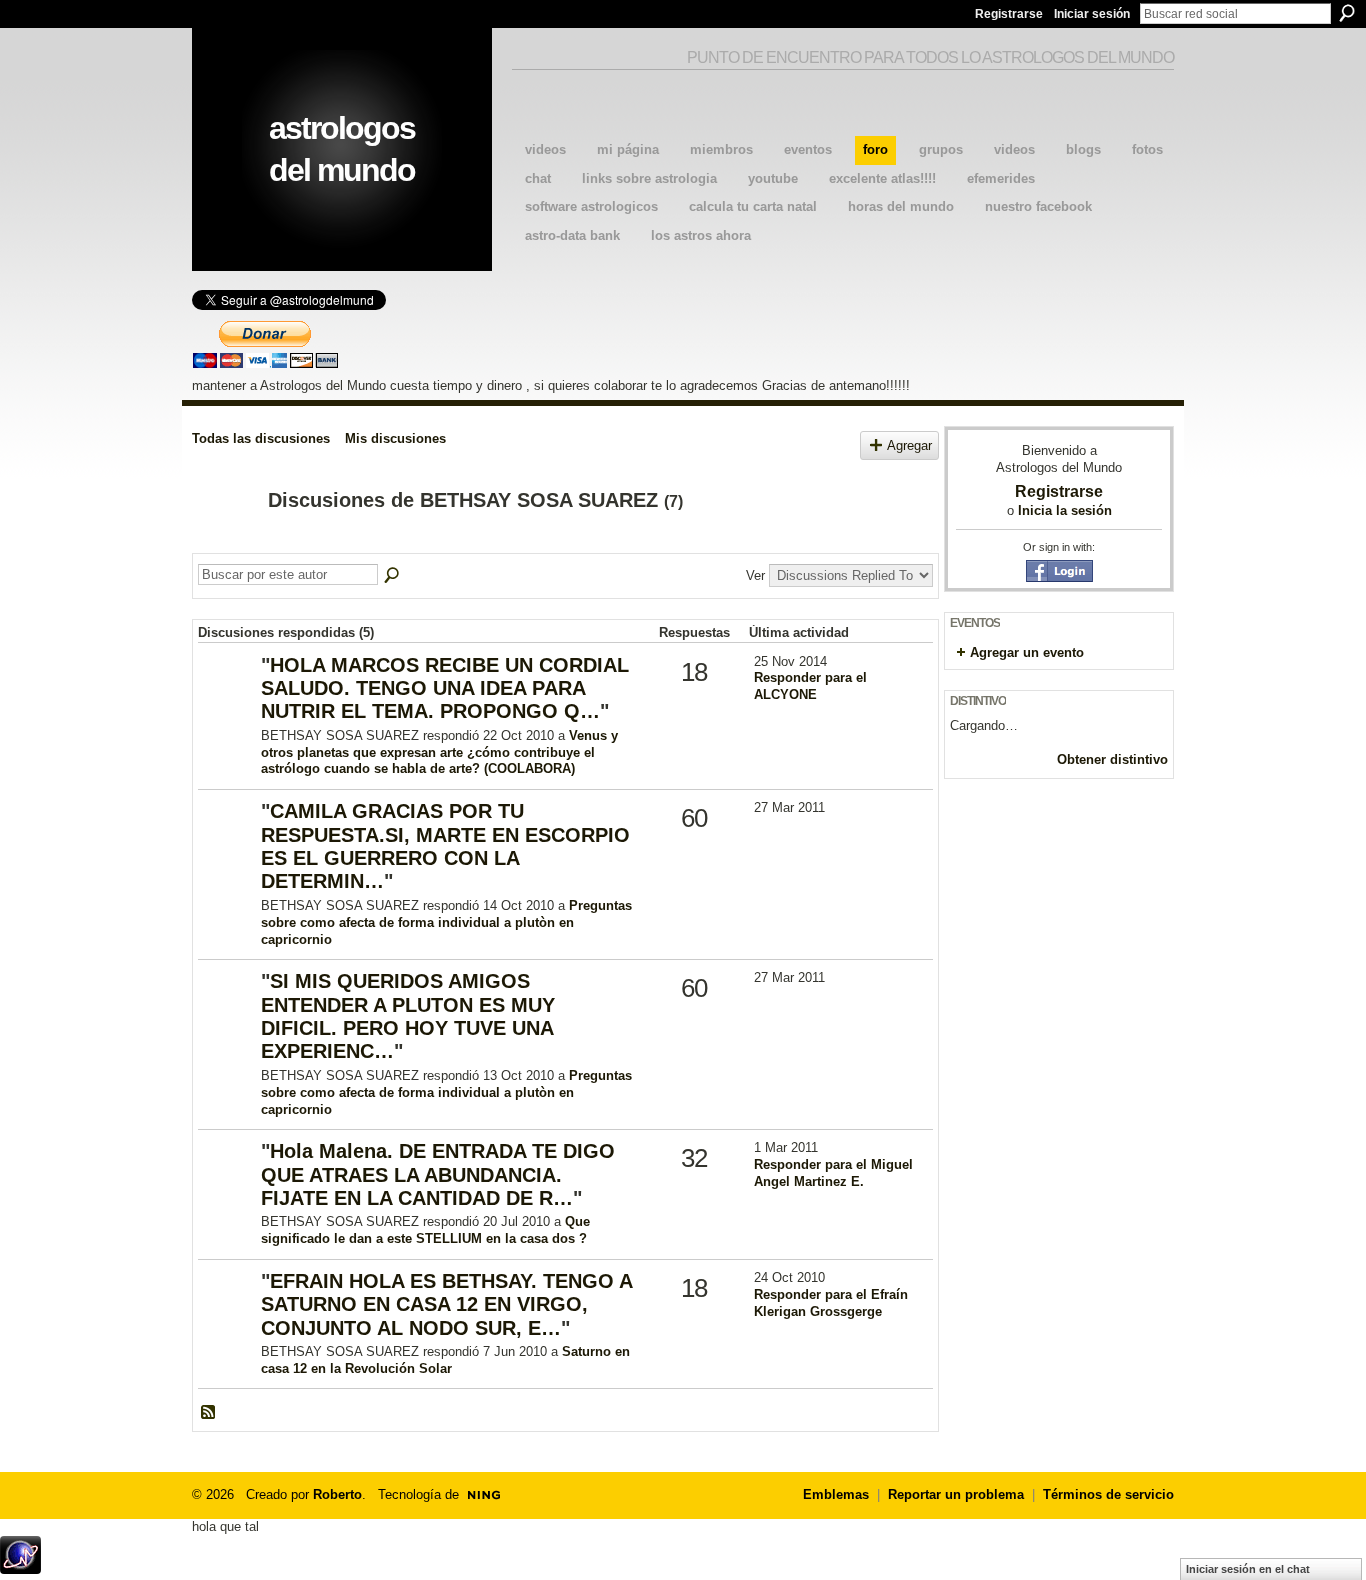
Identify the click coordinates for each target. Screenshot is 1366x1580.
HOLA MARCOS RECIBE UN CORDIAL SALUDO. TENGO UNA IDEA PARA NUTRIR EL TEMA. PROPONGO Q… (445, 688)
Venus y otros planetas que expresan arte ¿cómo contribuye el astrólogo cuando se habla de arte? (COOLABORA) (439, 752)
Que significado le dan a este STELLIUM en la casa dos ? (425, 1230)
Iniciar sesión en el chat (1248, 1569)
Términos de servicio (1108, 1494)
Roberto (337, 1494)
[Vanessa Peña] (227, 1313)
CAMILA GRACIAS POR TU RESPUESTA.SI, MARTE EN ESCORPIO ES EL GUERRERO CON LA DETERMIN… (445, 846)
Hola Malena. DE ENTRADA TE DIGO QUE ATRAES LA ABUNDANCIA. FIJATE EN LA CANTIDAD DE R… (438, 1174)
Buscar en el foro (393, 576)
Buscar (1347, 13)
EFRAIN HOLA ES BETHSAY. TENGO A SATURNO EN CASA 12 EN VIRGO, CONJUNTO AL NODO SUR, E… (446, 1304)
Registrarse (1009, 14)
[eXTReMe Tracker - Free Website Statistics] (20, 1568)
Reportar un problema (956, 1494)
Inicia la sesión (1065, 510)
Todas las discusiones (261, 438)
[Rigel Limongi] (227, 843)
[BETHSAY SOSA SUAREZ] (224, 543)
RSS (209, 1413)
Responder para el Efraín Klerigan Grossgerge (831, 1303)
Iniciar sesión (1092, 14)
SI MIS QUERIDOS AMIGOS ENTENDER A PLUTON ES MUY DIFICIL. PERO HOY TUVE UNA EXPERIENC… (408, 1016)
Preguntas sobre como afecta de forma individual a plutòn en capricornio (446, 922)
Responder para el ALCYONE (810, 686)
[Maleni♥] (227, 1183)
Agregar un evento (1027, 652)
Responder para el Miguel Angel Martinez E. (833, 1173)
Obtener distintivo (1112, 759)
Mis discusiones (395, 438)
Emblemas (836, 1494)
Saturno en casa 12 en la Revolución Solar (445, 1360)
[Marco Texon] (227, 697)
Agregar (909, 445)
